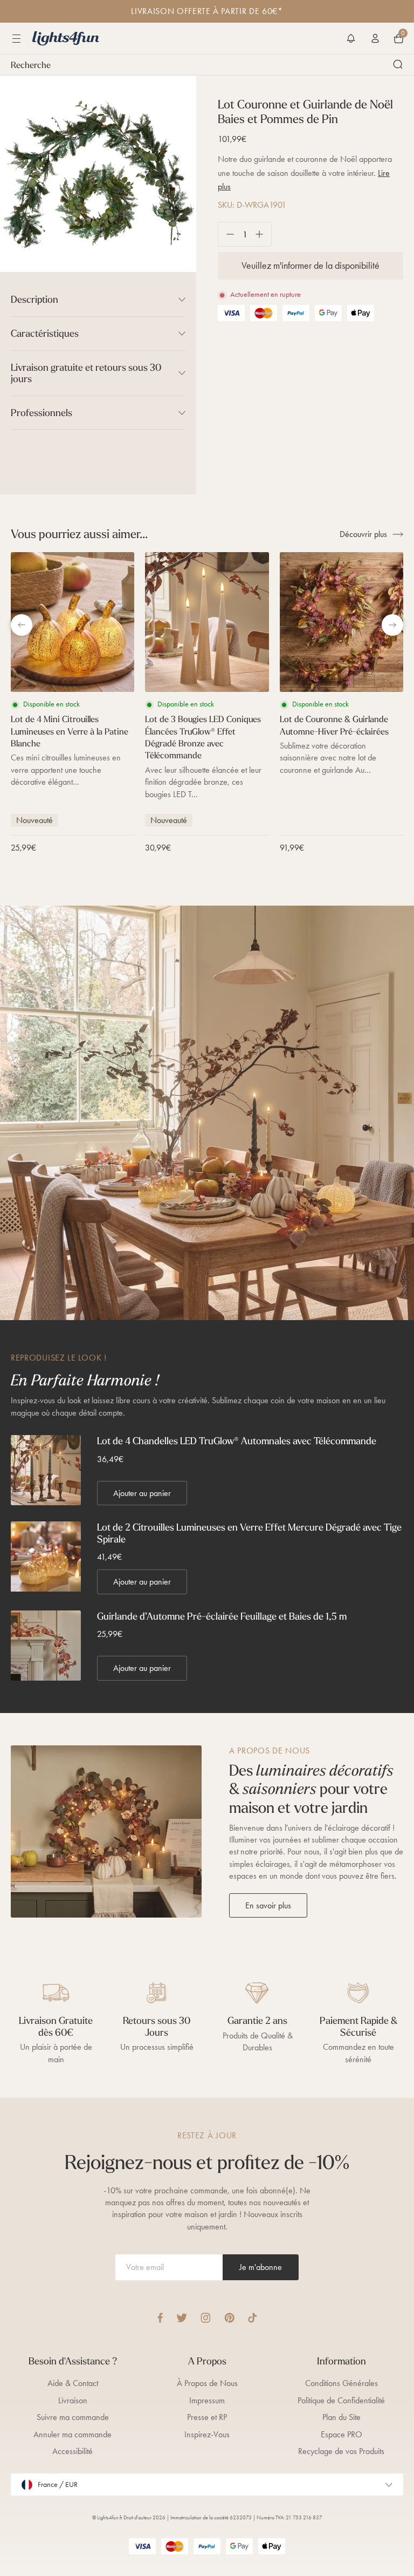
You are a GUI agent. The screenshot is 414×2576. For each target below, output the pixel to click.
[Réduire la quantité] (226, 234)
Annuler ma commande (73, 2434)
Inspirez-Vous (207, 2434)
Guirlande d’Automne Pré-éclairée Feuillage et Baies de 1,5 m (222, 1616)
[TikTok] (253, 2318)
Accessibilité (73, 2451)
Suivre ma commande (73, 2417)
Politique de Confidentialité (341, 2400)
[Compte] (375, 38)
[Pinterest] (229, 2318)
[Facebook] (160, 2318)
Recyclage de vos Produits (341, 2451)
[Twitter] (182, 2318)
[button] (351, 38)
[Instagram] (206, 2318)
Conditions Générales (341, 2383)
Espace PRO (341, 2434)
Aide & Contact (73, 2383)
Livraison (73, 2400)
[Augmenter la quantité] (263, 234)
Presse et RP (207, 2417)
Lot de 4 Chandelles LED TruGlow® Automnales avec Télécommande (237, 1441)
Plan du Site (341, 2417)
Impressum (207, 2400)
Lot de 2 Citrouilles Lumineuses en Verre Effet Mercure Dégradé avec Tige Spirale (249, 1533)
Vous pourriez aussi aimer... (79, 534)
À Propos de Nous (207, 2383)
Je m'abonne (261, 2267)
